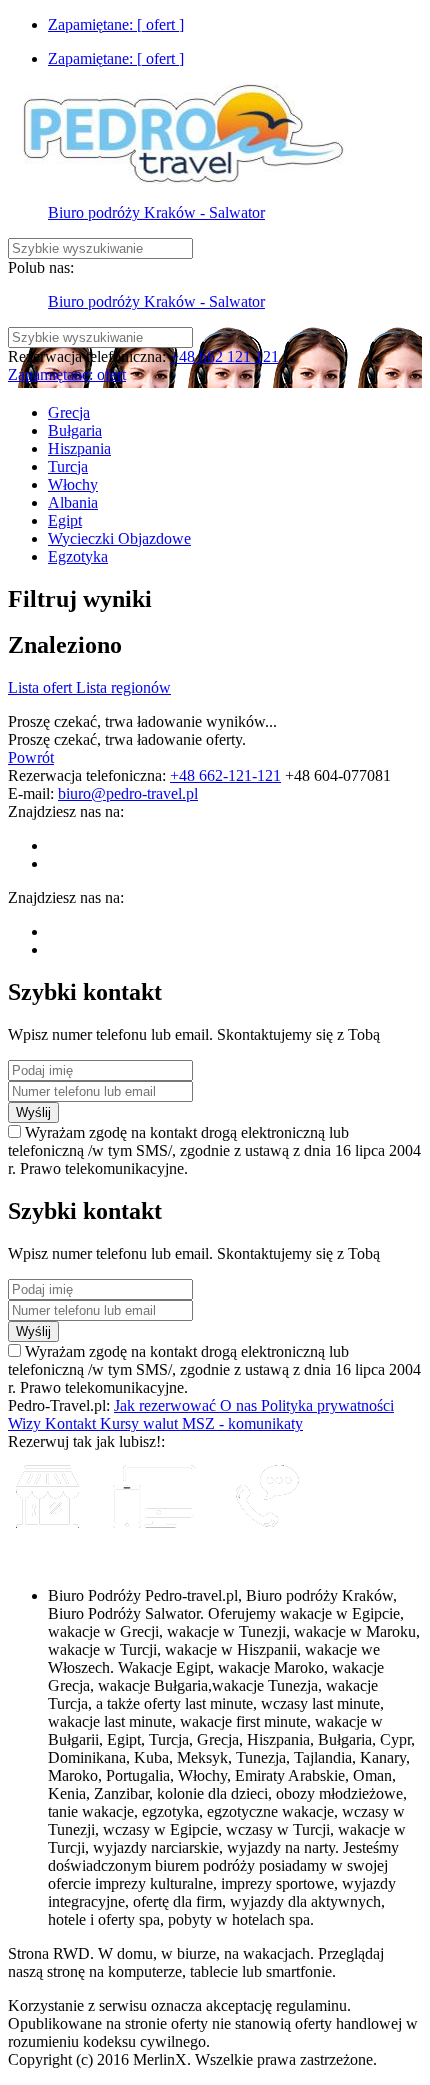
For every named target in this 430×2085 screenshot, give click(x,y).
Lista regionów (123, 687)
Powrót (31, 757)
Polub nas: (41, 267)
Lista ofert (42, 687)
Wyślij (33, 1112)
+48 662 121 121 (224, 356)
